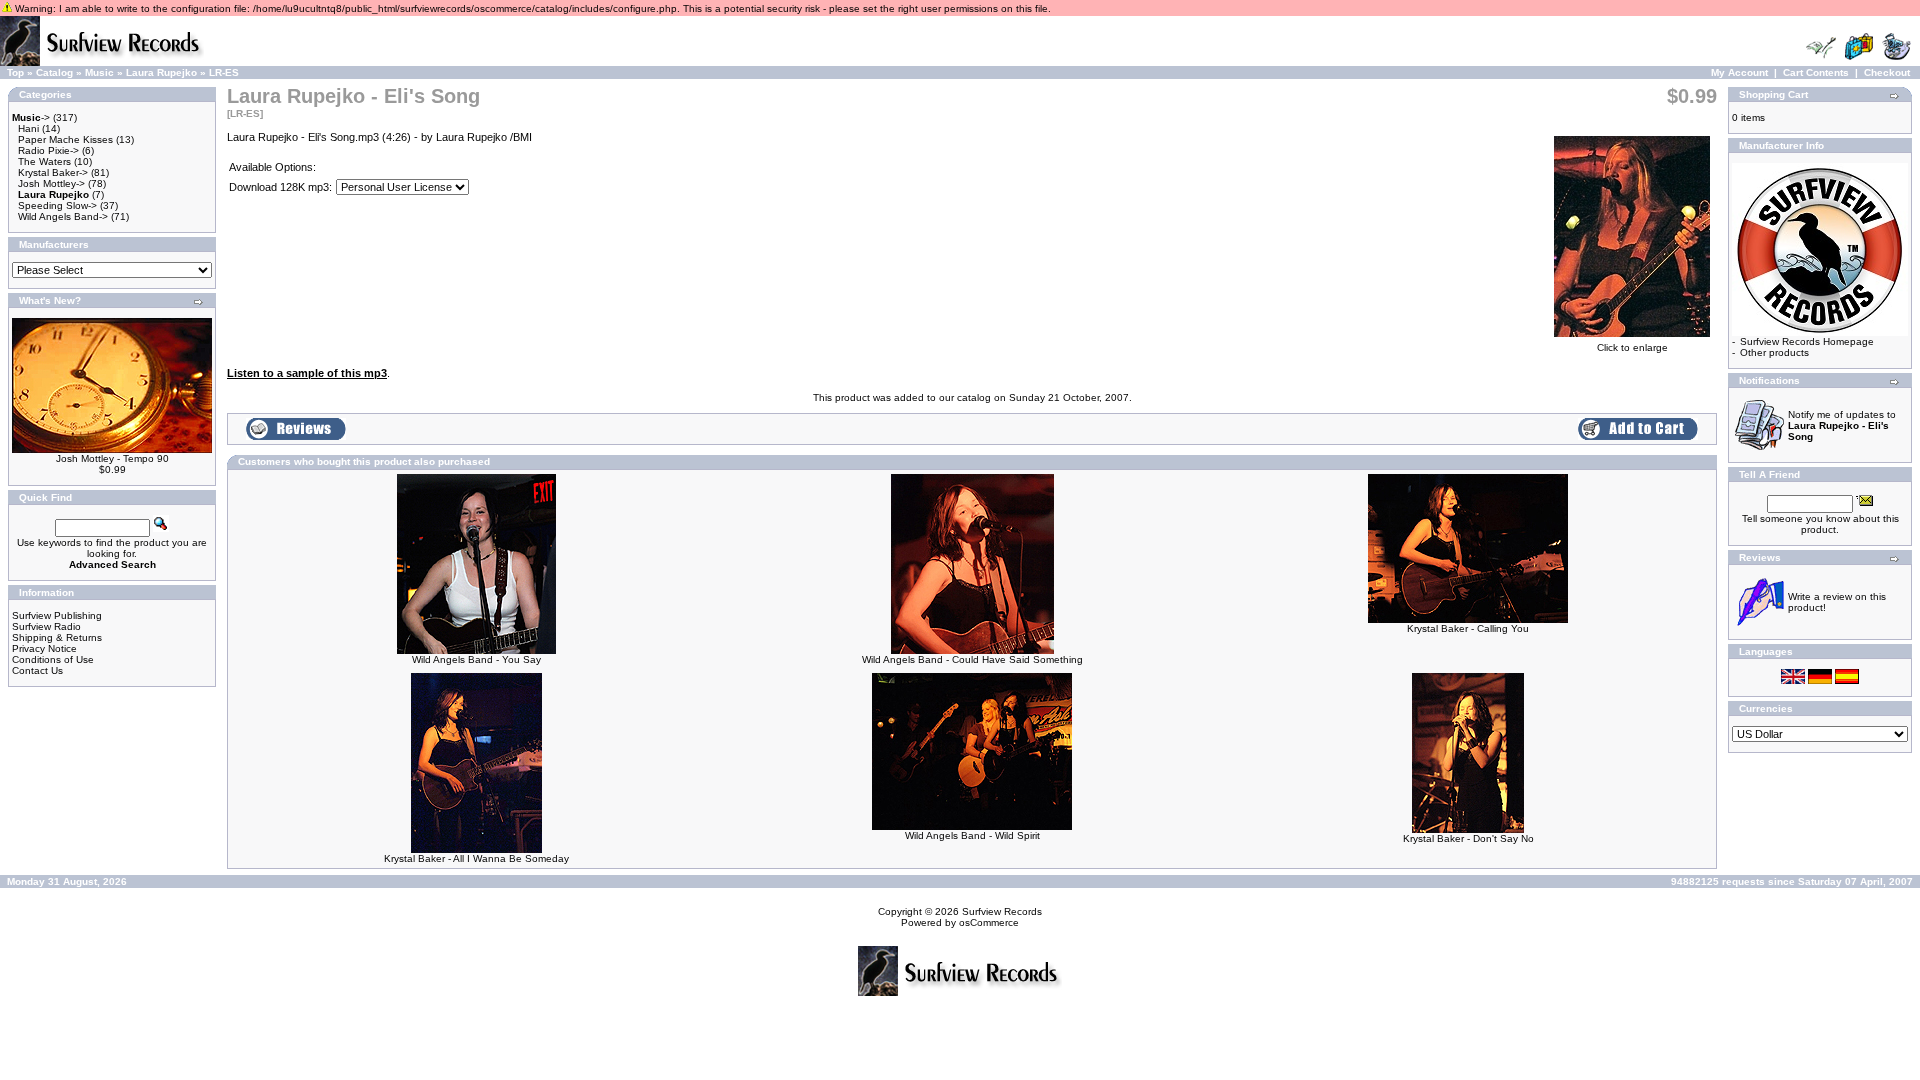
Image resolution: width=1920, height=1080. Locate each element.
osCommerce (989, 922)
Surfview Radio (46, 626)
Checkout (1887, 72)
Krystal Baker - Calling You (1468, 628)
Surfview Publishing (57, 615)
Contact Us (37, 670)
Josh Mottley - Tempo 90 (112, 458)
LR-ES (224, 72)
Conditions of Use (53, 659)
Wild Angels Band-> (63, 216)
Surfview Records (1002, 911)
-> (31, 117)
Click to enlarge (1632, 347)
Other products (1774, 352)
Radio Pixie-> (48, 150)
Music (99, 72)
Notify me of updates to (1842, 425)
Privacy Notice (44, 648)
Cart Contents (1816, 72)
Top (15, 72)
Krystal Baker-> (53, 172)
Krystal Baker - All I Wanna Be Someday (476, 858)
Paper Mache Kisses (65, 139)
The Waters (44, 161)
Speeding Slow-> (57, 205)
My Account (1739, 72)
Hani (28, 128)
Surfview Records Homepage (1807, 341)
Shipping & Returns (57, 637)
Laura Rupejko (161, 72)
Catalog (54, 72)
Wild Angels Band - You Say (476, 659)
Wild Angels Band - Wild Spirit (972, 835)
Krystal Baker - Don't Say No (1468, 838)
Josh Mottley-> (51, 183)
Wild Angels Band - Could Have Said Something (972, 659)
